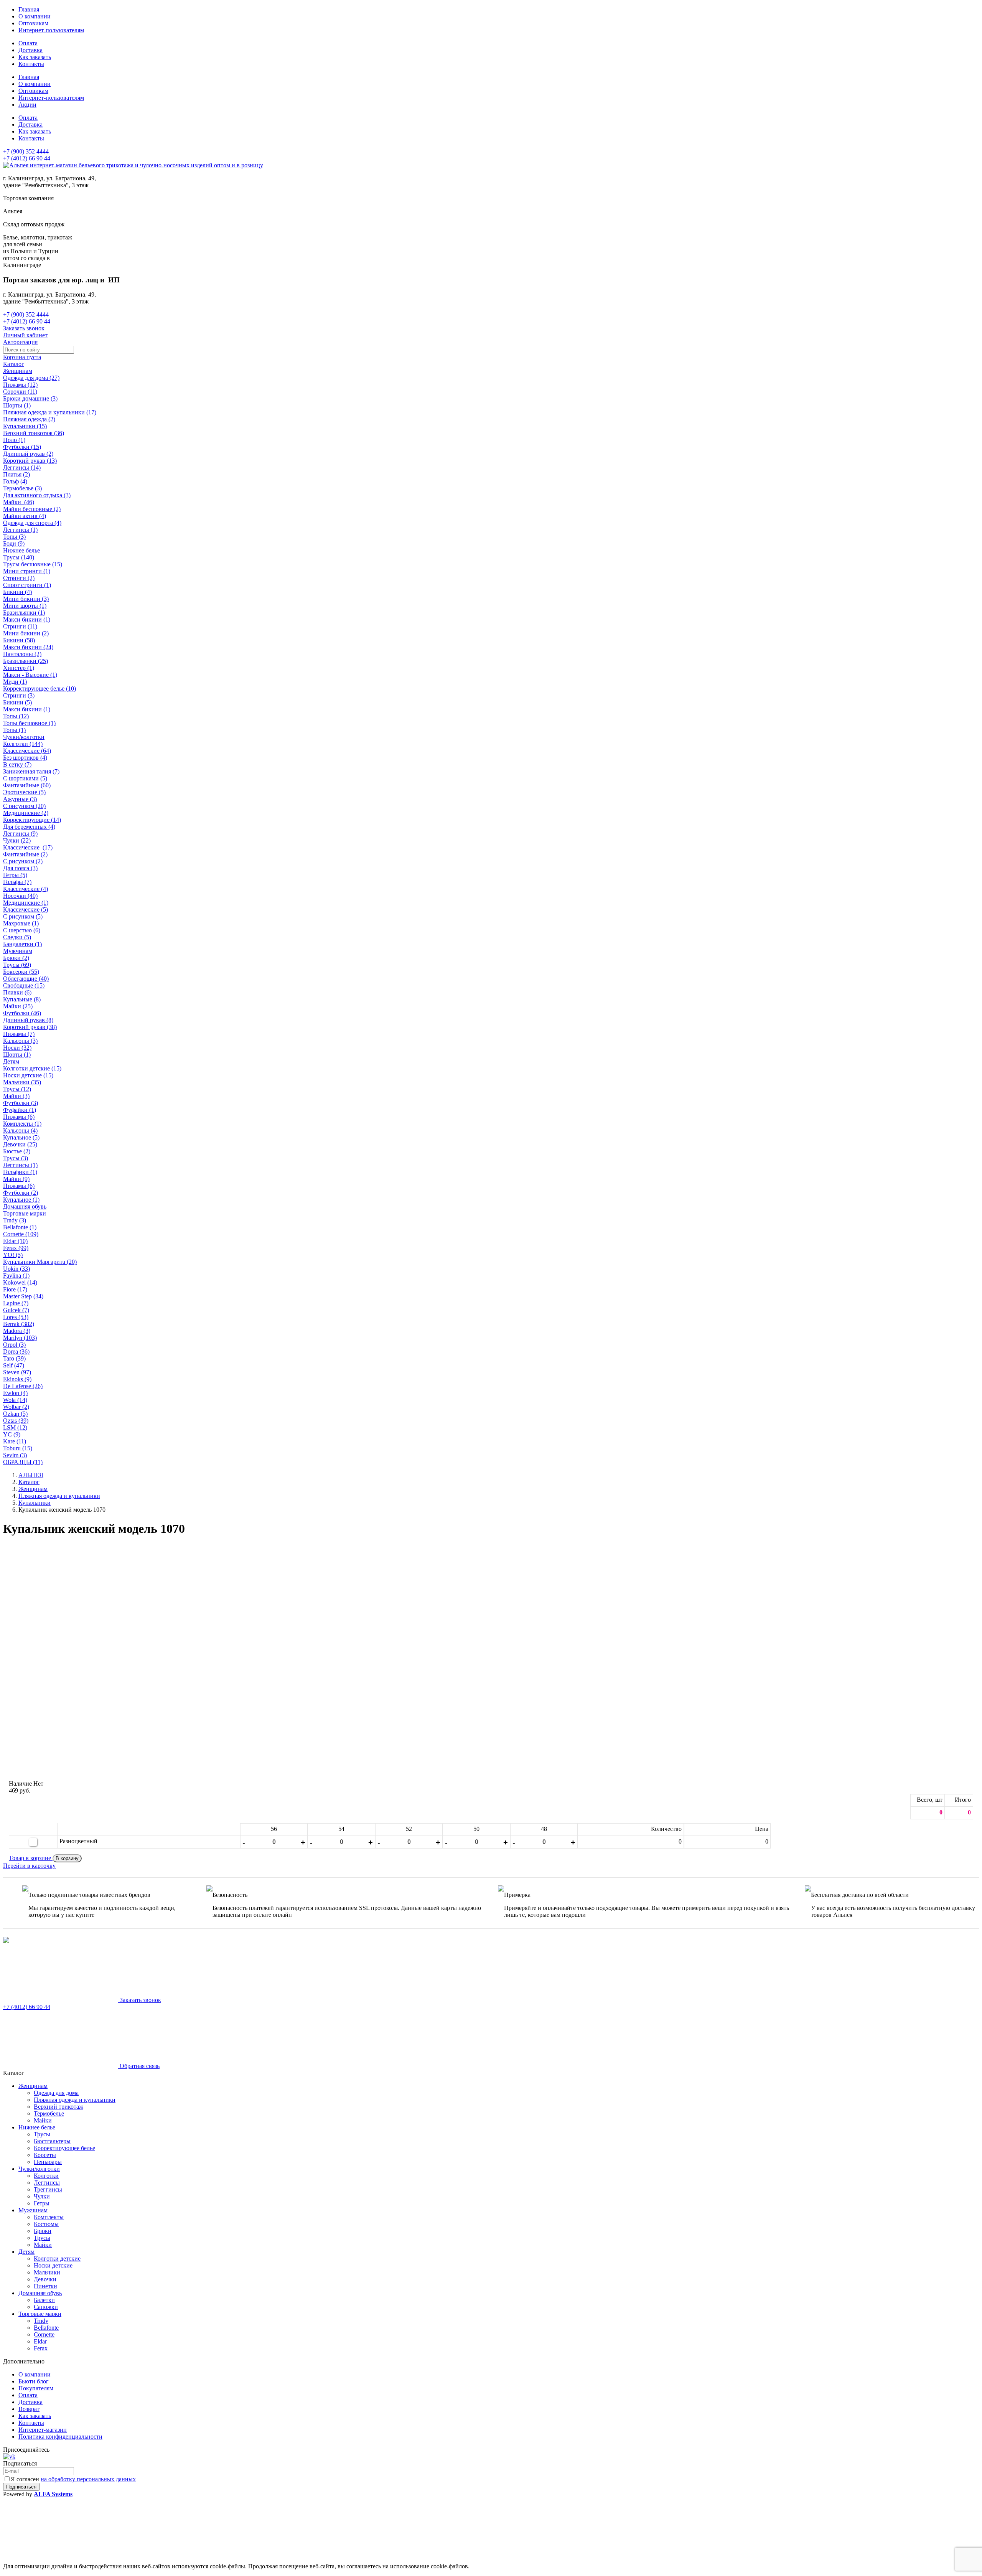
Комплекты (49, 2217)
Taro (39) (14, 1358)
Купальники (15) (25, 426)
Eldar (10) (15, 1241)
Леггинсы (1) (20, 530)
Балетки (44, 2300)
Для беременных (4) (29, 827)
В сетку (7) (17, 764)
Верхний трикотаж (58, 2107)
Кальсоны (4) (20, 1131)
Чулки (42, 2196)
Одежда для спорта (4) (32, 523)
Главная (29, 9)
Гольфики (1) (20, 1172)
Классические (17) (28, 847)
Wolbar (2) (16, 1407)
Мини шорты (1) (25, 606)
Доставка (30, 50)
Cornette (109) (21, 1234)
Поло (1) (14, 440)
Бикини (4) (17, 592)
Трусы (42, 2134)
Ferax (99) (16, 1248)
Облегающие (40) (26, 979)
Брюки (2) (16, 958)
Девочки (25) (20, 1144)
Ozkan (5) (15, 1414)
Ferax (41, 2348)
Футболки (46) (22, 1013)
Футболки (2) (21, 1193)
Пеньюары (48, 2162)
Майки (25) (18, 1006)
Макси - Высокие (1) (30, 675)
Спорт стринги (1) (27, 585)
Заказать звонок (24, 328)
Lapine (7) (16, 1303)
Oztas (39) (16, 1421)
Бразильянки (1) (24, 613)
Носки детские (53, 2265)
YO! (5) (13, 1255)
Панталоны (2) (22, 654)
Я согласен (73, 2479)
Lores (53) (16, 1317)
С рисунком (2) (23, 861)
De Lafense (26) (23, 1386)
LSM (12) (15, 1427)
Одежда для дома (56, 2093)
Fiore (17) (15, 1289)
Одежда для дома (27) (31, 378)
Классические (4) (26, 889)
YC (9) (12, 1434)
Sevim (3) (15, 1455)
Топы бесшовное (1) (29, 723)
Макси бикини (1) (27, 619)
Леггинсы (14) (22, 468)
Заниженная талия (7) (31, 771)
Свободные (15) (24, 985)
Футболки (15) (22, 447)
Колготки (46, 2176)
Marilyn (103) (20, 1338)
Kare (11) (15, 1441)
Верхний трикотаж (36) (34, 433)
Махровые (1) (21, 923)
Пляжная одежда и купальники (75, 2100)
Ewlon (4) (15, 1393)
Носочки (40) (20, 896)
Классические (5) (26, 910)
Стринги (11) (20, 626)
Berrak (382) (19, 1324)
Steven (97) (17, 1372)
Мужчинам (18, 951)
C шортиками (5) (25, 778)
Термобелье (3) (22, 488)
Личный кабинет (25, 335)
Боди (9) (14, 543)
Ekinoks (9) (17, 1379)
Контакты (31, 64)
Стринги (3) (19, 695)
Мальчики (47, 2272)
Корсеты (45, 2155)
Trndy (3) (15, 1220)
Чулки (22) (17, 840)
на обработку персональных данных (88, 2479)
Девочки (45, 2279)
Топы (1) (14, 730)
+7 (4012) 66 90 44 (27, 158)
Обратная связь (139, 2066)
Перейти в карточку (29, 1866)
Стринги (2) (19, 578)
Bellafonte (46, 2328)
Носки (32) (17, 1048)
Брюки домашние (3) (30, 398)
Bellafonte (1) (20, 1227)
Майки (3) (16, 1096)
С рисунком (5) (23, 916)
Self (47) (14, 1365)
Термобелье (49, 2113)
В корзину (67, 1858)
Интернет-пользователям (51, 30)
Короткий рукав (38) (30, 1027)
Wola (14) (15, 1400)
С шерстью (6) (22, 930)
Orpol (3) (14, 1345)
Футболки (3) (21, 1103)
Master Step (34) (23, 1296)
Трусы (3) (16, 1158)
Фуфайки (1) (20, 1110)
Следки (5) (17, 937)
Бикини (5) (17, 702)
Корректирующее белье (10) (40, 689)
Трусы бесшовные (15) (33, 564)
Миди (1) (15, 682)
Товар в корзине (31, 1858)
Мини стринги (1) (27, 571)
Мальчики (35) (22, 1082)
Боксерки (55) (21, 972)
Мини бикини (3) (26, 599)
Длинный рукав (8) (28, 1020)
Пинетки (45, 2286)
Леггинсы (47, 2183)
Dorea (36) (16, 1351)
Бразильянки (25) (26, 661)
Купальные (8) (22, 999)
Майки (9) (16, 1179)
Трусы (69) (17, 965)
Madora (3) (17, 1331)
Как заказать (35, 57)
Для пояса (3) (20, 868)
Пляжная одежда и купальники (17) (50, 412)
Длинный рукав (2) (28, 454)
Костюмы (46, 2224)
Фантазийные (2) (25, 854)
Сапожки (46, 2307)
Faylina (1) (16, 1276)
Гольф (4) (15, 481)
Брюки (43, 2231)
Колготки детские (57, 2259)
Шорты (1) (17, 405)
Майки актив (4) (25, 516)
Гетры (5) (15, 875)
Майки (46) (19, 502)
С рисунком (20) (24, 806)
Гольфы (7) (17, 882)
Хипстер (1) (19, 668)
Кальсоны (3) (20, 1041)
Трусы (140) (19, 557)
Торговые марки (25, 1213)
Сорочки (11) (20, 392)
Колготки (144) (23, 744)
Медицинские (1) (26, 903)
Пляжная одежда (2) (29, 419)
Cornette (44, 2334)
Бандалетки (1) (22, 944)
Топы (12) (16, 716)
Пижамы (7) (19, 1034)
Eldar (40, 2341)
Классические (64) (27, 751)
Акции (27, 105)
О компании (35, 16)
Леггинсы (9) (20, 834)
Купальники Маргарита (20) (40, 1262)
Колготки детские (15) (32, 1068)
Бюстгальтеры (52, 2141)
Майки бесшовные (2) (32, 509)
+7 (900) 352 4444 (26, 151)
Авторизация (20, 342)
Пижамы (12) (20, 385)
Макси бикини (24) (28, 647)
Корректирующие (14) (32, 820)
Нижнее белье (21, 550)
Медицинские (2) (26, 813)
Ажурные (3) (20, 799)
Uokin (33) (16, 1269)
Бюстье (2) (17, 1151)
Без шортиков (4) (25, 758)
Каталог (14, 364)
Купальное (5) (21, 1137)
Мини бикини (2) (26, 633)
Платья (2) (16, 474)
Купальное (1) (21, 1200)
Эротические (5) (24, 792)
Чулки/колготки (24, 737)
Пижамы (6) (19, 1117)
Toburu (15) (18, 1448)
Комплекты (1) (22, 1124)
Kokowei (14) (20, 1282)
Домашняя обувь (25, 1206)
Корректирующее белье (64, 2148)
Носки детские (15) (28, 1075)
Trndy (41, 2321)
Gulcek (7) (16, 1310)
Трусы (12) (17, 1089)
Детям (11, 1061)
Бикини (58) (19, 640)
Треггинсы (48, 2189)
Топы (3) (14, 537)
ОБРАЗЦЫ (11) (23, 1462)
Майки (43, 2120)
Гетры (42, 2203)
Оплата (28, 43)
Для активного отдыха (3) (37, 495)
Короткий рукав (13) (30, 461)
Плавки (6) (17, 992)
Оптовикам (33, 23)
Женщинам (18, 371)
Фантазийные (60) (27, 785)
